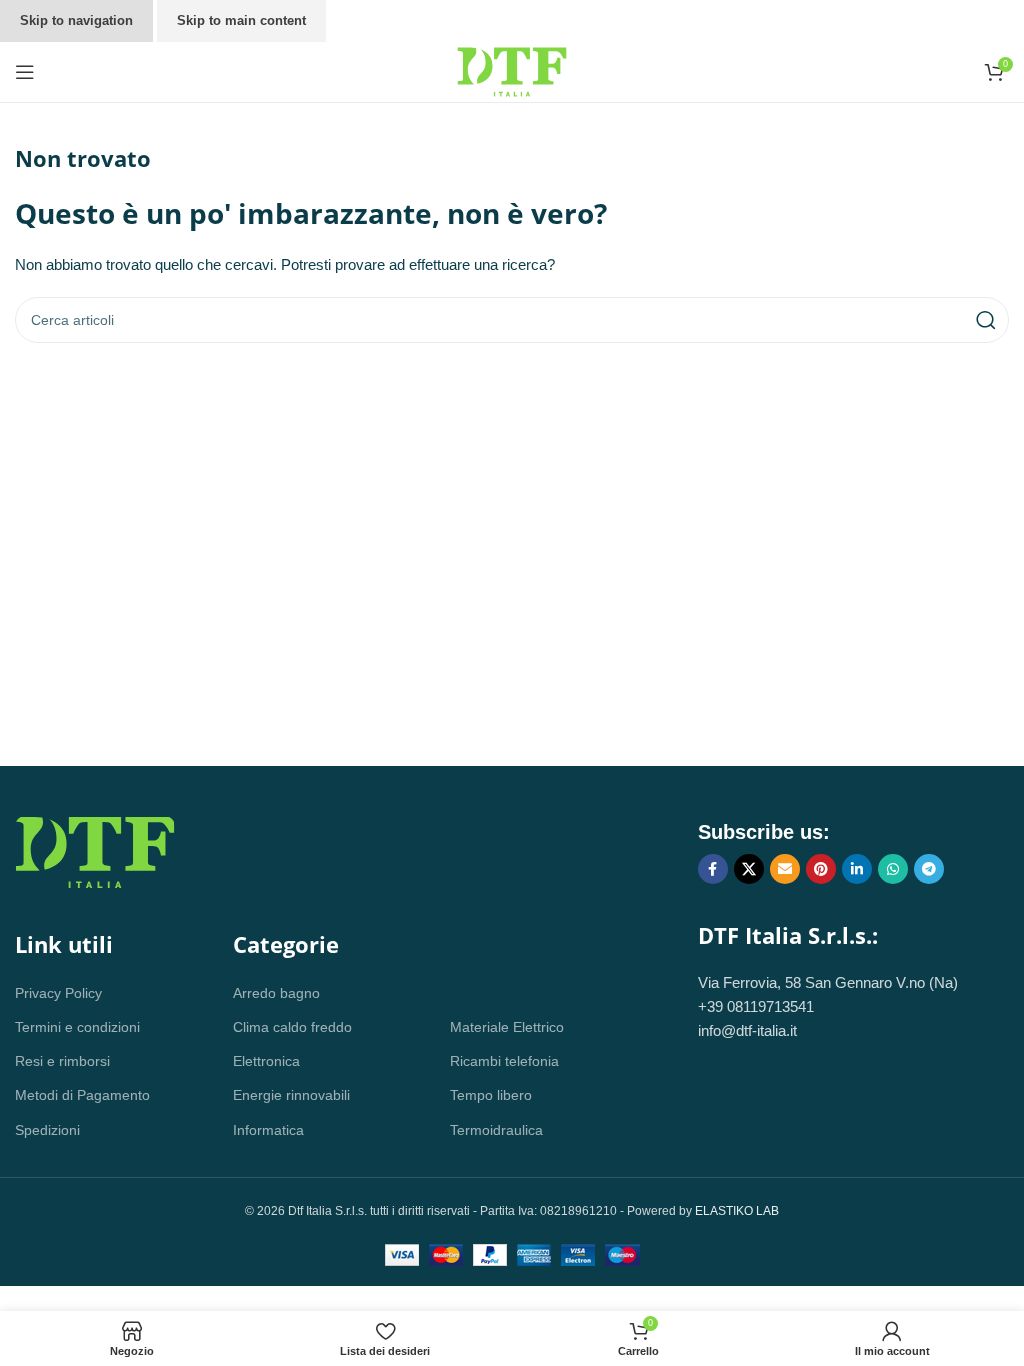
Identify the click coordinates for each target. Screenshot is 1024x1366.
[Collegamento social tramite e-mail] (785, 869)
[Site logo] (512, 70)
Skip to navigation (76, 20)
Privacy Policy (58, 993)
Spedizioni (47, 1130)
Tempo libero (491, 1095)
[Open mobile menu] (25, 72)
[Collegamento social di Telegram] (929, 869)
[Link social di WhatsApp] (893, 869)
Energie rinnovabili (291, 1095)
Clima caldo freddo (292, 1027)
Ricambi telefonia (504, 1061)
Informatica (268, 1130)
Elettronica (266, 1061)
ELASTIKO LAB (737, 1211)
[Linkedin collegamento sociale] (857, 869)
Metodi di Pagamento (82, 1095)
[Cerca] (986, 320)
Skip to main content (241, 20)
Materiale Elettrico (507, 1027)
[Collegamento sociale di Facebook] (713, 869)
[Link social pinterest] (821, 869)
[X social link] (749, 869)
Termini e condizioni (77, 1027)
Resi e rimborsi (62, 1061)
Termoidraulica (496, 1130)
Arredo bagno (276, 993)
